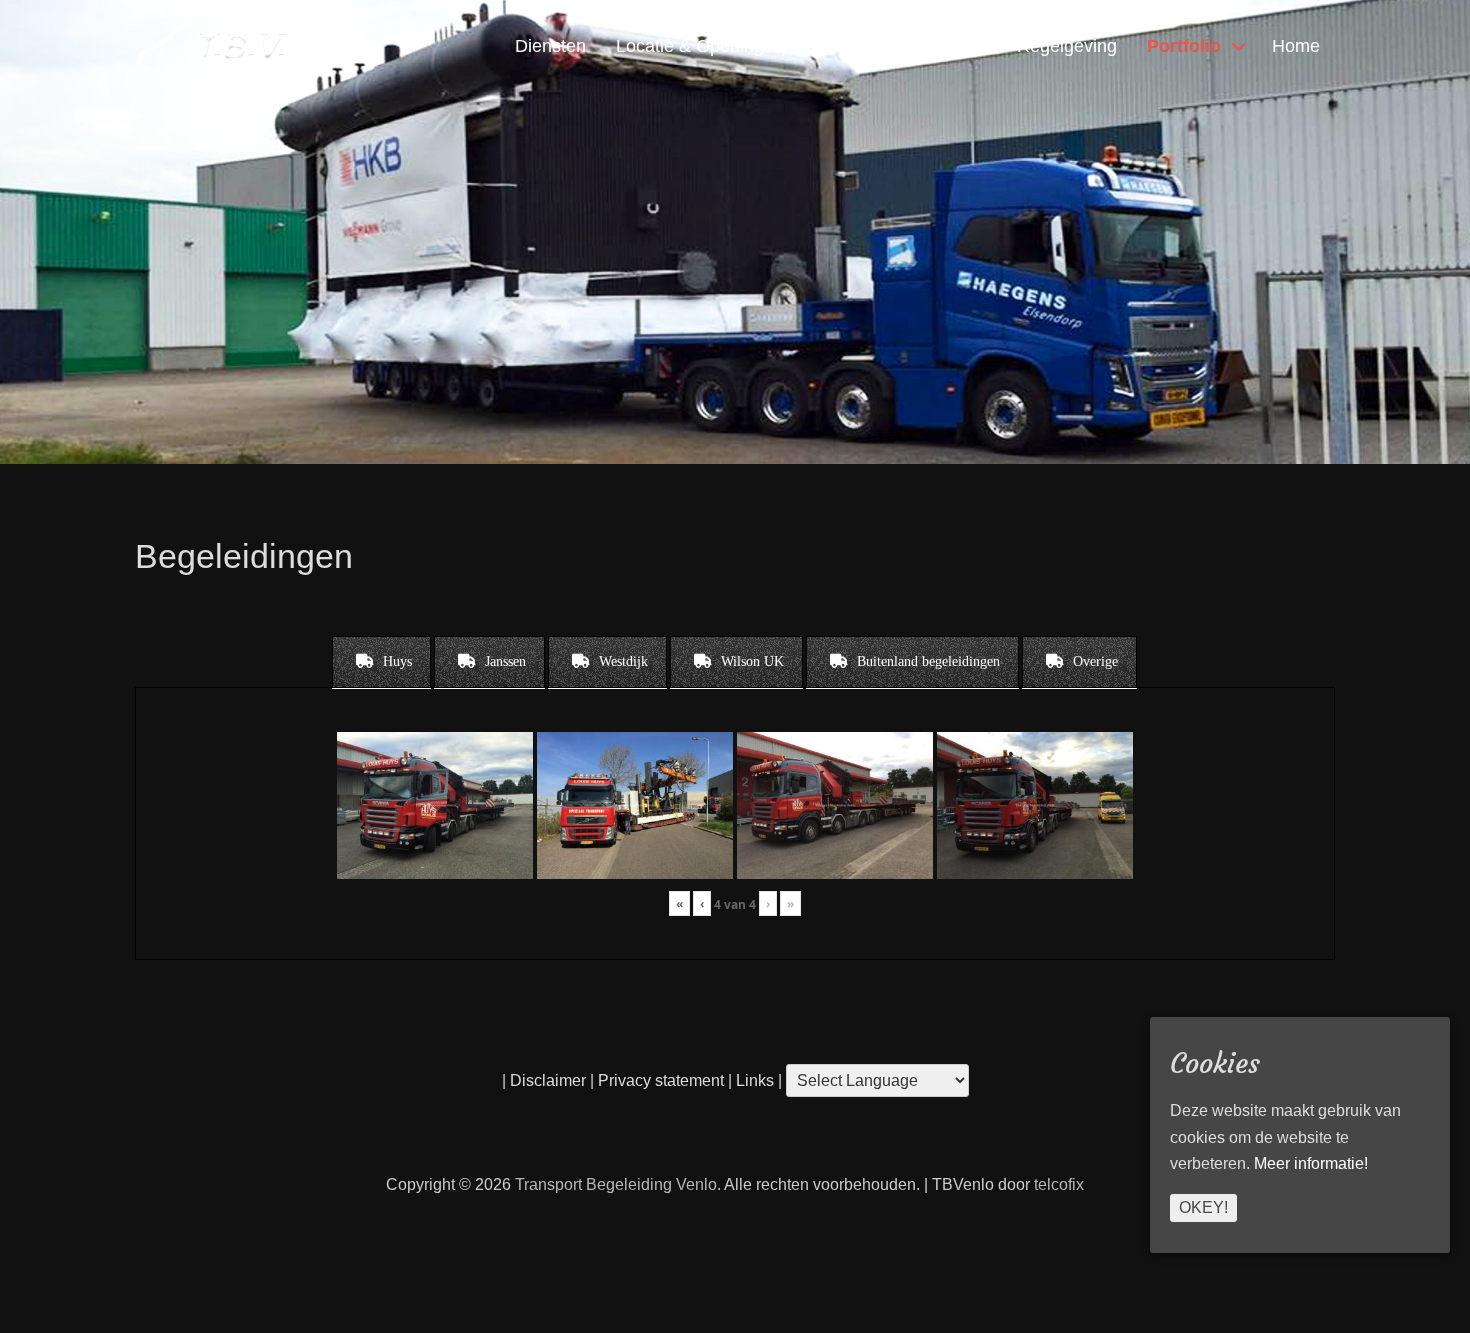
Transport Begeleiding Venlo (616, 1184)
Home (1296, 46)
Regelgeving (1067, 46)
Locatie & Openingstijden (716, 46)
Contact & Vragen (916, 46)
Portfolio (1184, 46)
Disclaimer (548, 1080)
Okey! (1203, 1207)
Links (753, 1080)
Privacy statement (661, 1080)
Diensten (550, 46)
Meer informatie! (1311, 1164)
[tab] (381, 662)
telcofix (1059, 1184)
